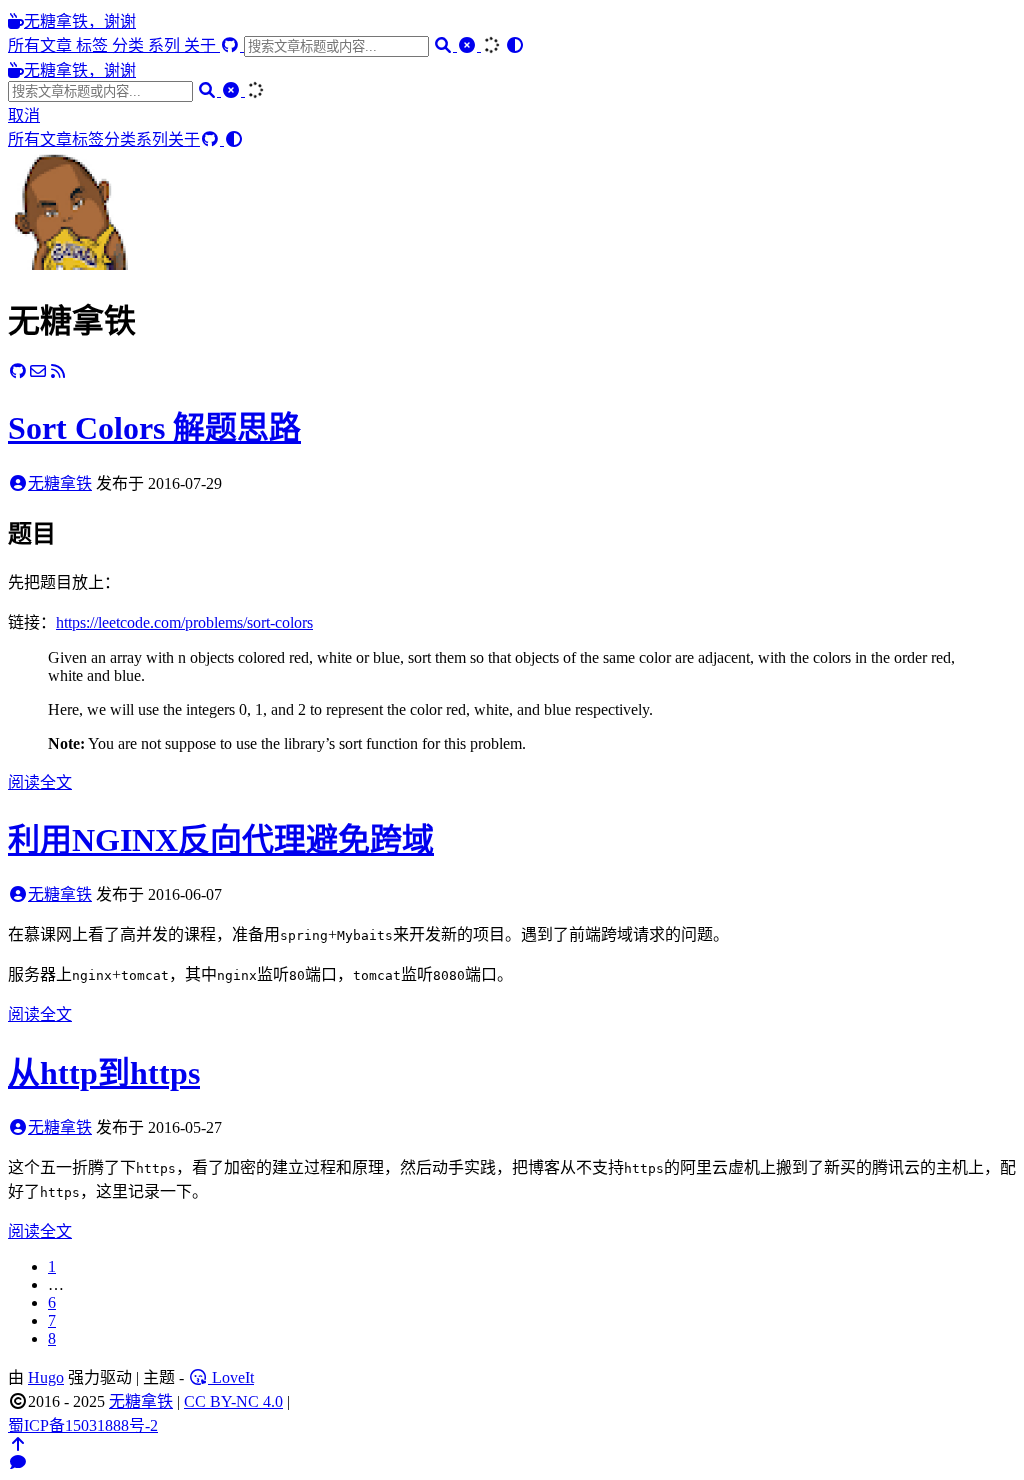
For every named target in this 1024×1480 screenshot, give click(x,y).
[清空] (469, 45)
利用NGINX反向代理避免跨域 (221, 840)
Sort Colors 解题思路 (154, 428)
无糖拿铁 (60, 483)
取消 (24, 115)
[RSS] (58, 371)
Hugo (46, 1377)
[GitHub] (232, 45)
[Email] (38, 371)
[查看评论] (18, 1462)
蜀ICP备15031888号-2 (83, 1425)
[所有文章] (68, 264)
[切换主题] (515, 45)
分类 (130, 45)
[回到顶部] (18, 1444)
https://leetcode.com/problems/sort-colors (184, 622)
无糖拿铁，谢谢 (80, 21)
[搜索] (445, 45)
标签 (94, 45)
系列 (166, 45)
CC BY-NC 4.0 (233, 1401)
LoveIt (231, 1377)
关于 (202, 45)
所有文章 (42, 45)
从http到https (104, 1073)
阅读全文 (40, 782)
